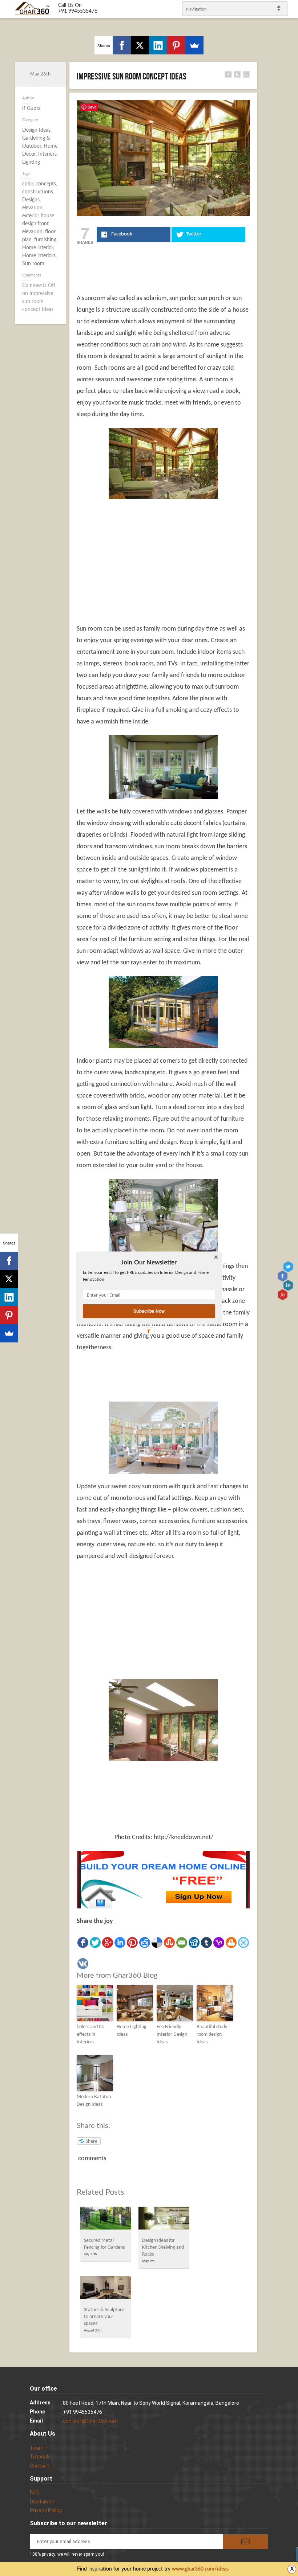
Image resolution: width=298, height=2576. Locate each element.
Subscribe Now (149, 1311)
